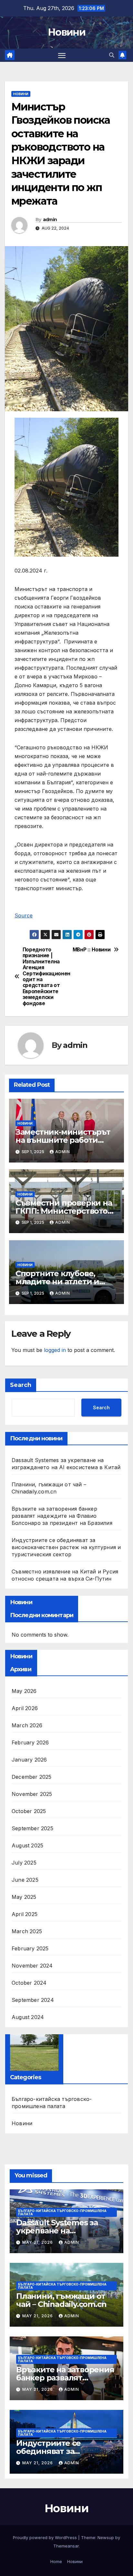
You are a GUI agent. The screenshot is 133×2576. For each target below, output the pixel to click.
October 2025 (29, 1811)
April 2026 (25, 1708)
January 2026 (29, 1760)
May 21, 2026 (38, 2242)
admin (50, 220)
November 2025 (32, 1794)
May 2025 (24, 1897)
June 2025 (25, 1880)
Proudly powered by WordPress (46, 2537)
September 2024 (33, 2000)
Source (24, 915)
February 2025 (30, 1948)
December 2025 (32, 1777)
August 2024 (28, 2017)
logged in (55, 1350)
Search (21, 1385)
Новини (66, 32)
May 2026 (24, 1691)
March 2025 (27, 1931)
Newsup (106, 2537)
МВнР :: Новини (92, 950)
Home (56, 2561)
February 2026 (30, 1742)
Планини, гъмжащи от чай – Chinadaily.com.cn (61, 2300)
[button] (112, 55)
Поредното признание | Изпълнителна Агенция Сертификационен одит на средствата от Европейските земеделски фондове (45, 977)
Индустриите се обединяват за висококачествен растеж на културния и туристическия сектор (66, 1547)
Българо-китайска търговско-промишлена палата (52, 2103)
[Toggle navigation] (62, 55)
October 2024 (29, 1983)
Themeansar (66, 2546)
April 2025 (25, 1914)
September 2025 (32, 1828)
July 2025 (24, 1863)
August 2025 (27, 1845)
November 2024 (32, 1966)
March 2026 (27, 1725)
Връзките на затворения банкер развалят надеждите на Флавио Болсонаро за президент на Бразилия (62, 1516)
